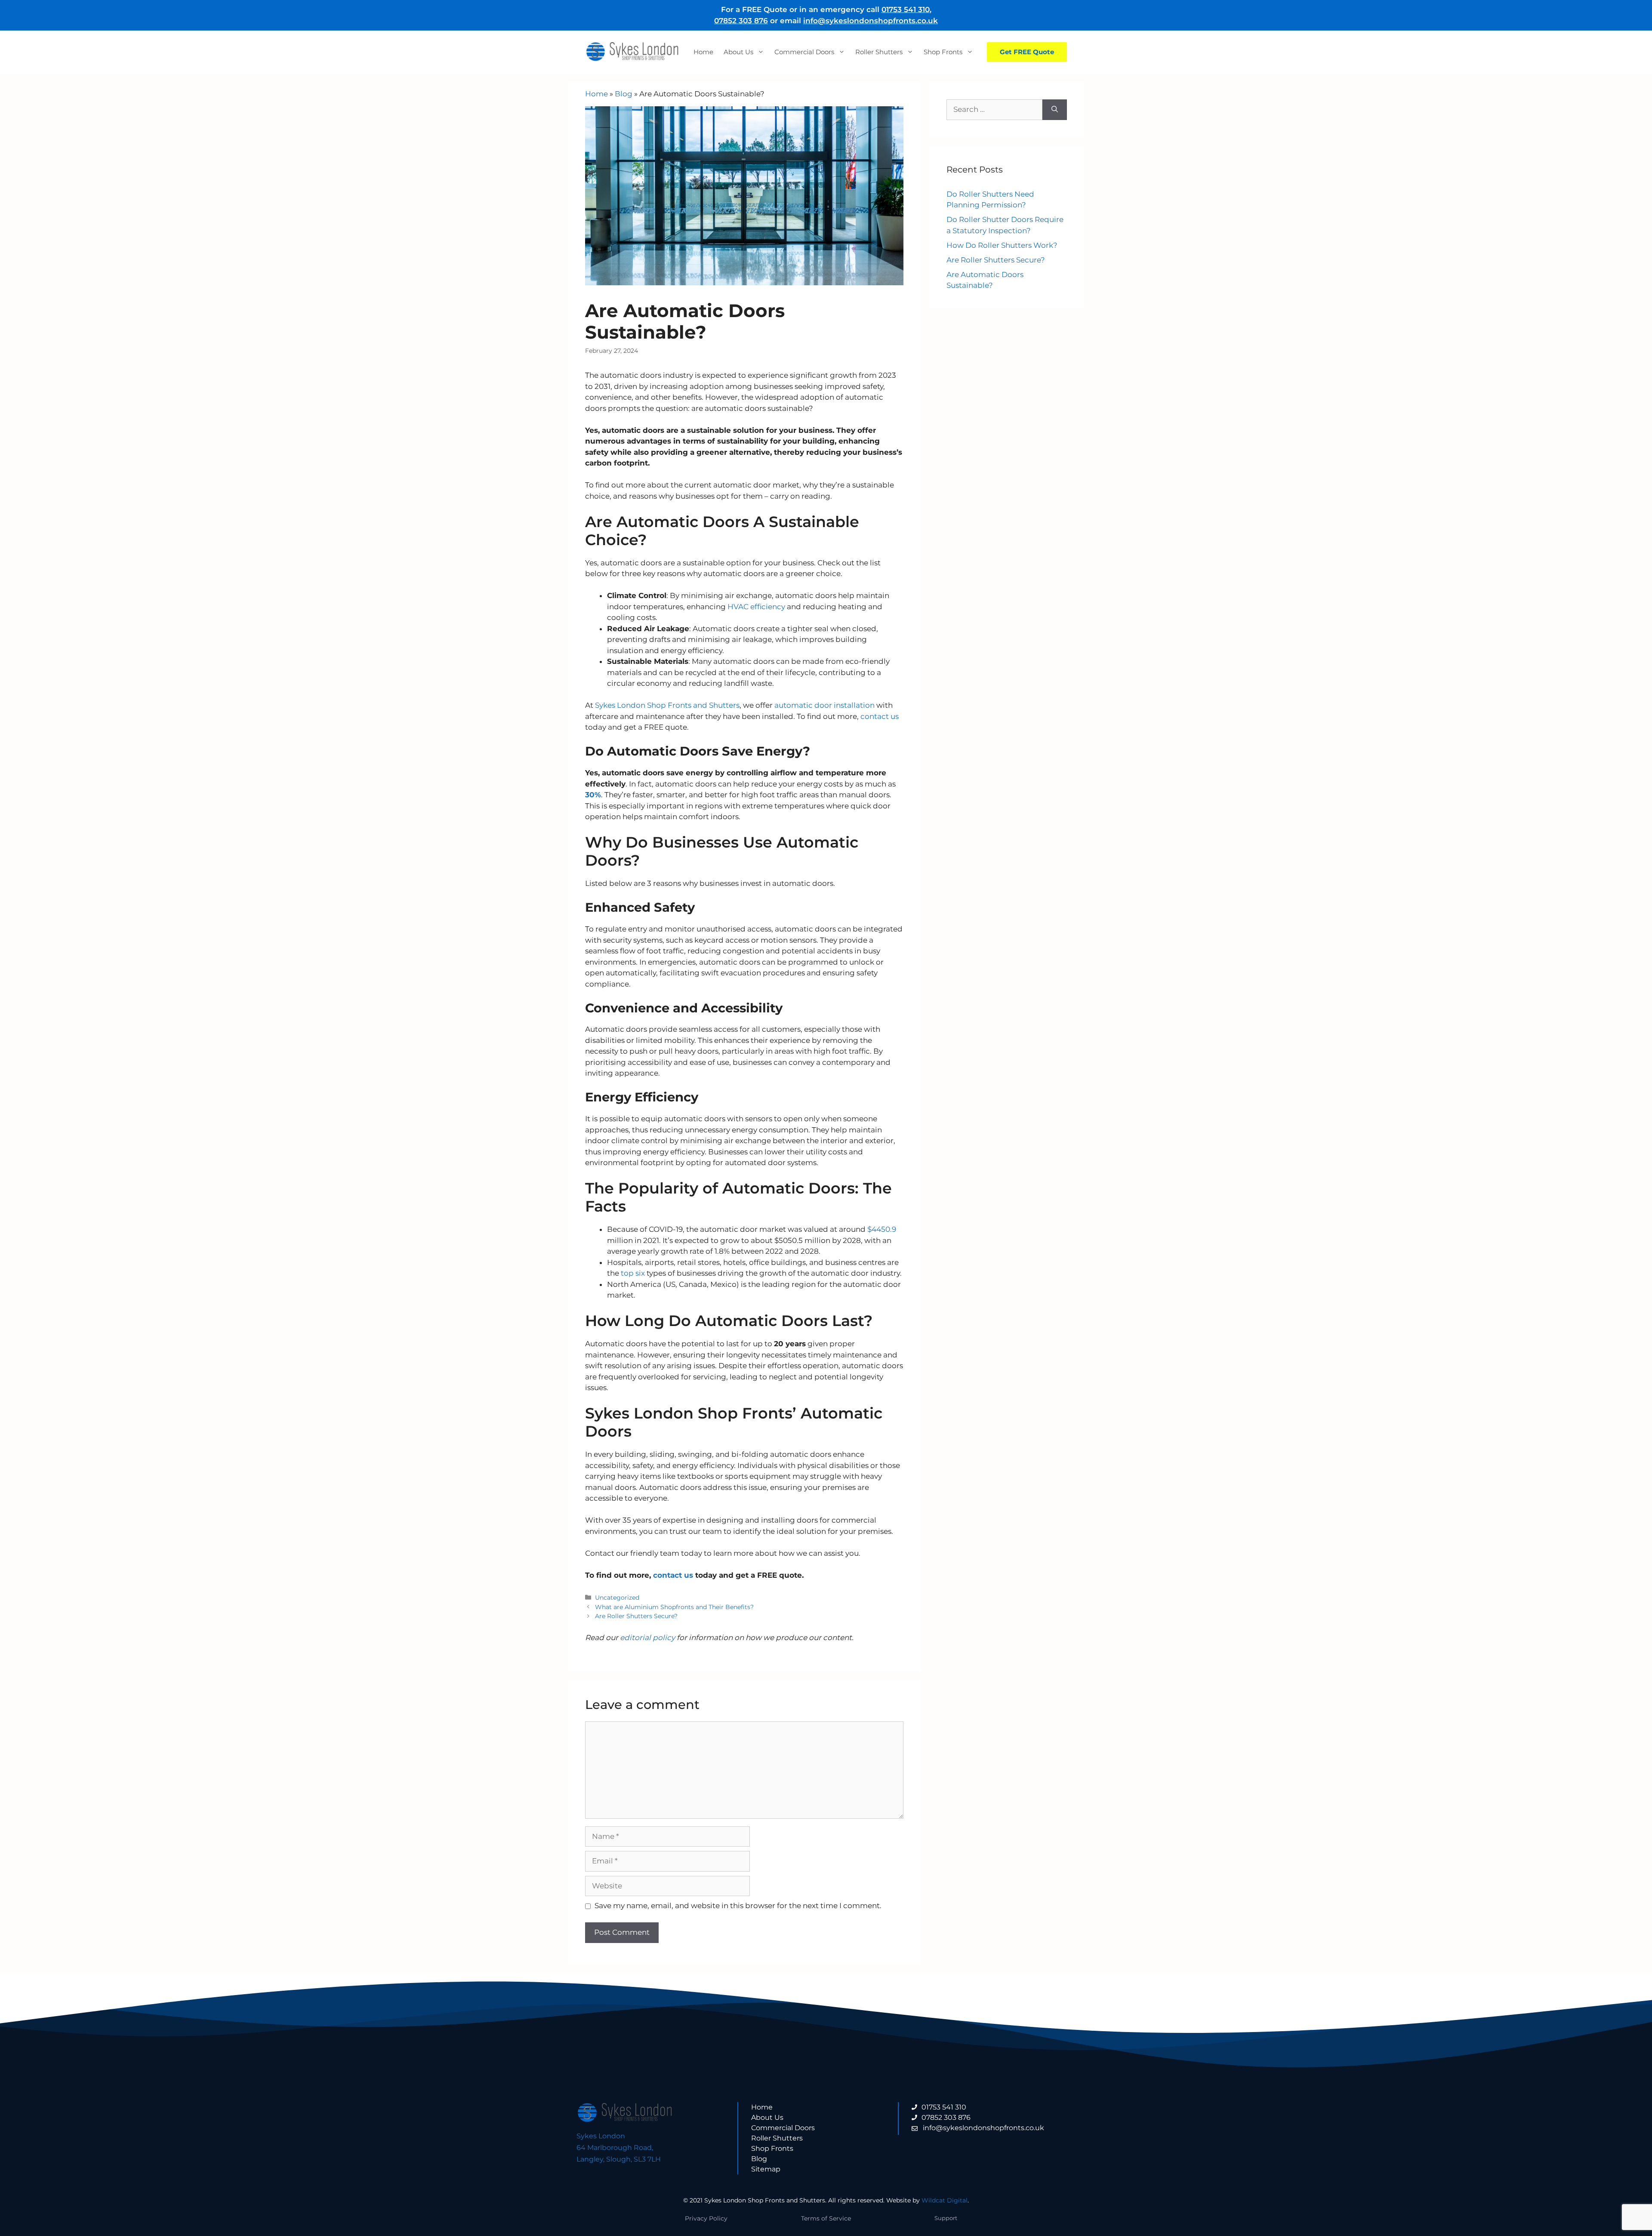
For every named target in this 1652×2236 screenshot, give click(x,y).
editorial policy (647, 1638)
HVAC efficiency (757, 607)
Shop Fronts (943, 52)
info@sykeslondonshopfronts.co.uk (871, 21)
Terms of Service (826, 2218)
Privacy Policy (706, 2218)
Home (703, 52)
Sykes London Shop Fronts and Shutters (666, 705)
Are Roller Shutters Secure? (636, 1616)
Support (946, 2218)
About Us (738, 52)
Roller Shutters (879, 52)
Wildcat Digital (945, 2200)
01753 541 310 (906, 9)
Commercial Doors (804, 52)
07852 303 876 (741, 21)
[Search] (1055, 110)
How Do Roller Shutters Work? (1002, 245)
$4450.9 (882, 1229)
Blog (624, 94)
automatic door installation (824, 705)
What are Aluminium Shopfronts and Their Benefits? (674, 1607)
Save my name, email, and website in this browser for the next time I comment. (738, 1906)
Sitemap (766, 2169)
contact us (880, 716)
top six (633, 1273)
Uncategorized (617, 1598)
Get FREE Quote (1027, 52)
